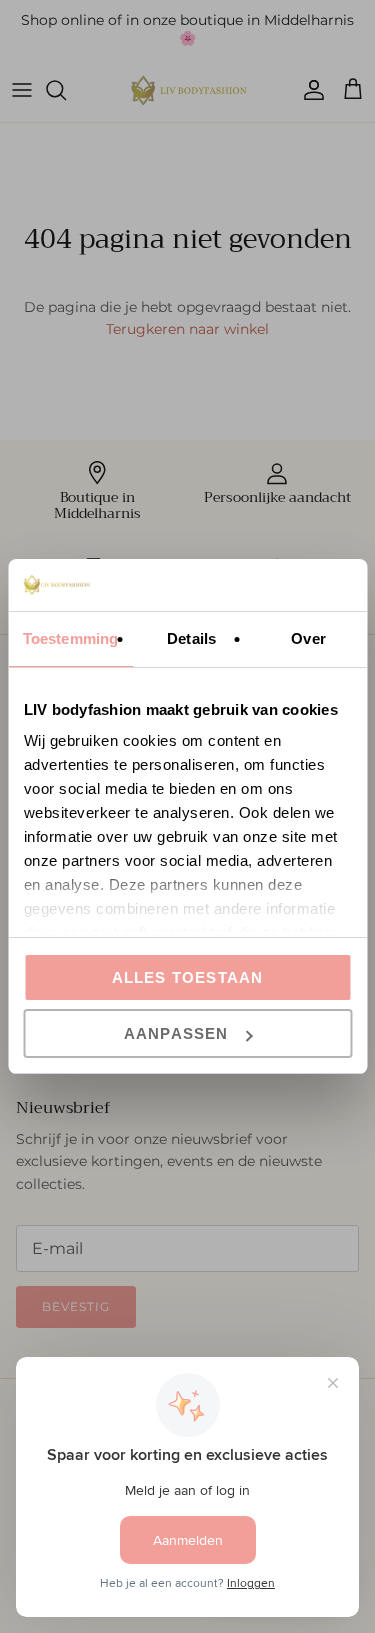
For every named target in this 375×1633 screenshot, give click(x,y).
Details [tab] (191, 638)
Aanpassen (176, 1033)
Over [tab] (308, 638)
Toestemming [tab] (70, 638)
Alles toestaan (188, 977)
